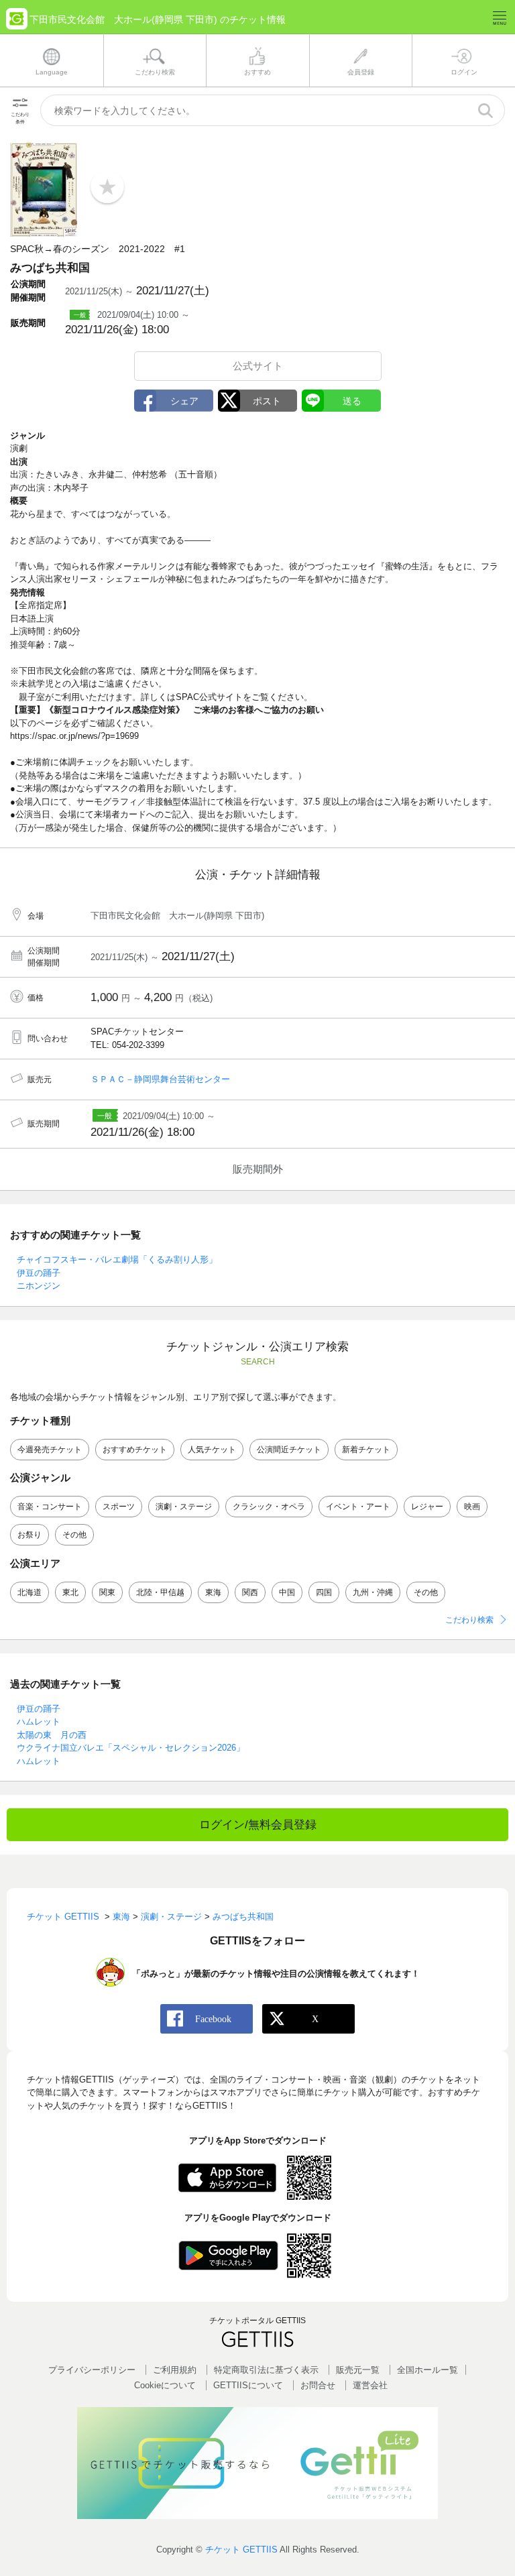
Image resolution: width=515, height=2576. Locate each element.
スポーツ (119, 1507)
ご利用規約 (175, 2370)
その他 (74, 1535)
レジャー (427, 1507)
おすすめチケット (135, 1450)
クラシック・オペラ (269, 1507)
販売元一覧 (358, 2370)
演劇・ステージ (184, 1507)
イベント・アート (358, 1507)
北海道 (30, 1592)
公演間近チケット (289, 1450)
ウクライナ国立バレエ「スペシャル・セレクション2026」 (131, 1748)
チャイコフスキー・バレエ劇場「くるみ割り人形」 (117, 1260)
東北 (70, 1592)
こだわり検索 (469, 1620)
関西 (250, 1592)
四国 (324, 1592)
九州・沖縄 (373, 1592)
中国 (287, 1592)
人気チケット (212, 1450)
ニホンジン (39, 1286)
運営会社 (370, 2385)
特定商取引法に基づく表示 (266, 2370)
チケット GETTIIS (241, 2550)
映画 (472, 1507)
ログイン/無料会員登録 (258, 1825)
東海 (213, 1592)
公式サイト (258, 366)
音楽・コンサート (50, 1507)
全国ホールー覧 (427, 2370)
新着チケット (366, 1450)
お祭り (30, 1535)
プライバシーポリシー (92, 2370)
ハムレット (39, 1721)
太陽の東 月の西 (52, 1735)
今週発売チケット (50, 1450)
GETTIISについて (248, 2385)
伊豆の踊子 (39, 1273)
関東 (107, 1592)
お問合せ (318, 2385)
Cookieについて (165, 2385)
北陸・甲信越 (160, 1592)
